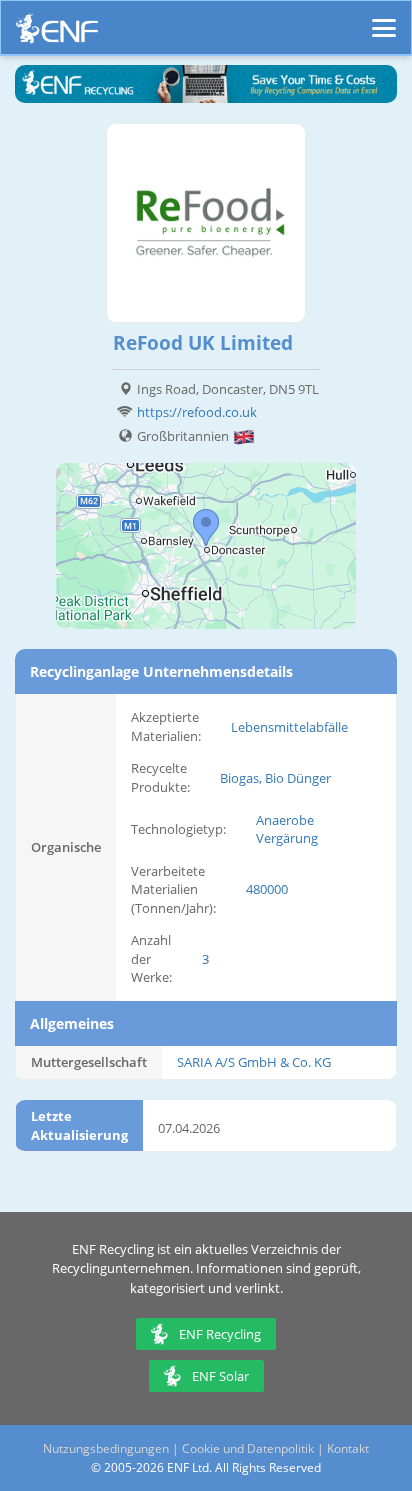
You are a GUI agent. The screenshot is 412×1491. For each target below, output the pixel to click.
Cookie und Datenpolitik (248, 1448)
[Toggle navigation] (384, 19)
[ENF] (57, 33)
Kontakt (348, 1448)
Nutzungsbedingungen (106, 1448)
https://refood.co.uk (197, 412)
